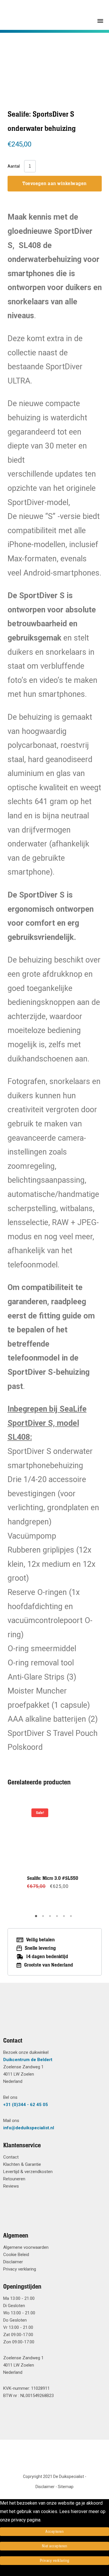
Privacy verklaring (20, 2269)
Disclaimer (13, 2262)
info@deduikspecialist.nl (29, 2128)
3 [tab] (51, 1918)
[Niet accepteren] (2, 2572)
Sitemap (66, 2487)
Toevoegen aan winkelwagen (54, 184)
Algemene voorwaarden (26, 2247)
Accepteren (54, 2532)
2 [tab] (44, 1918)
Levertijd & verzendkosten (28, 2172)
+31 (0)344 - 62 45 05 (26, 2105)
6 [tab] (72, 1918)
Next (83, 1854)
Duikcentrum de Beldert (28, 2060)
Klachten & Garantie (22, 2164)
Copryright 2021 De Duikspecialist (53, 2476)
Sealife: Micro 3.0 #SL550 (53, 1878)
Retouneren (14, 2179)
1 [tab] (37, 1918)
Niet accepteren (55, 2546)
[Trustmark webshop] (52, 2017)
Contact (11, 2157)
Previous (26, 1854)
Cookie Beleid (16, 2255)
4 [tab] (58, 1918)
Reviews (11, 2186)
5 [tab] (65, 1918)
